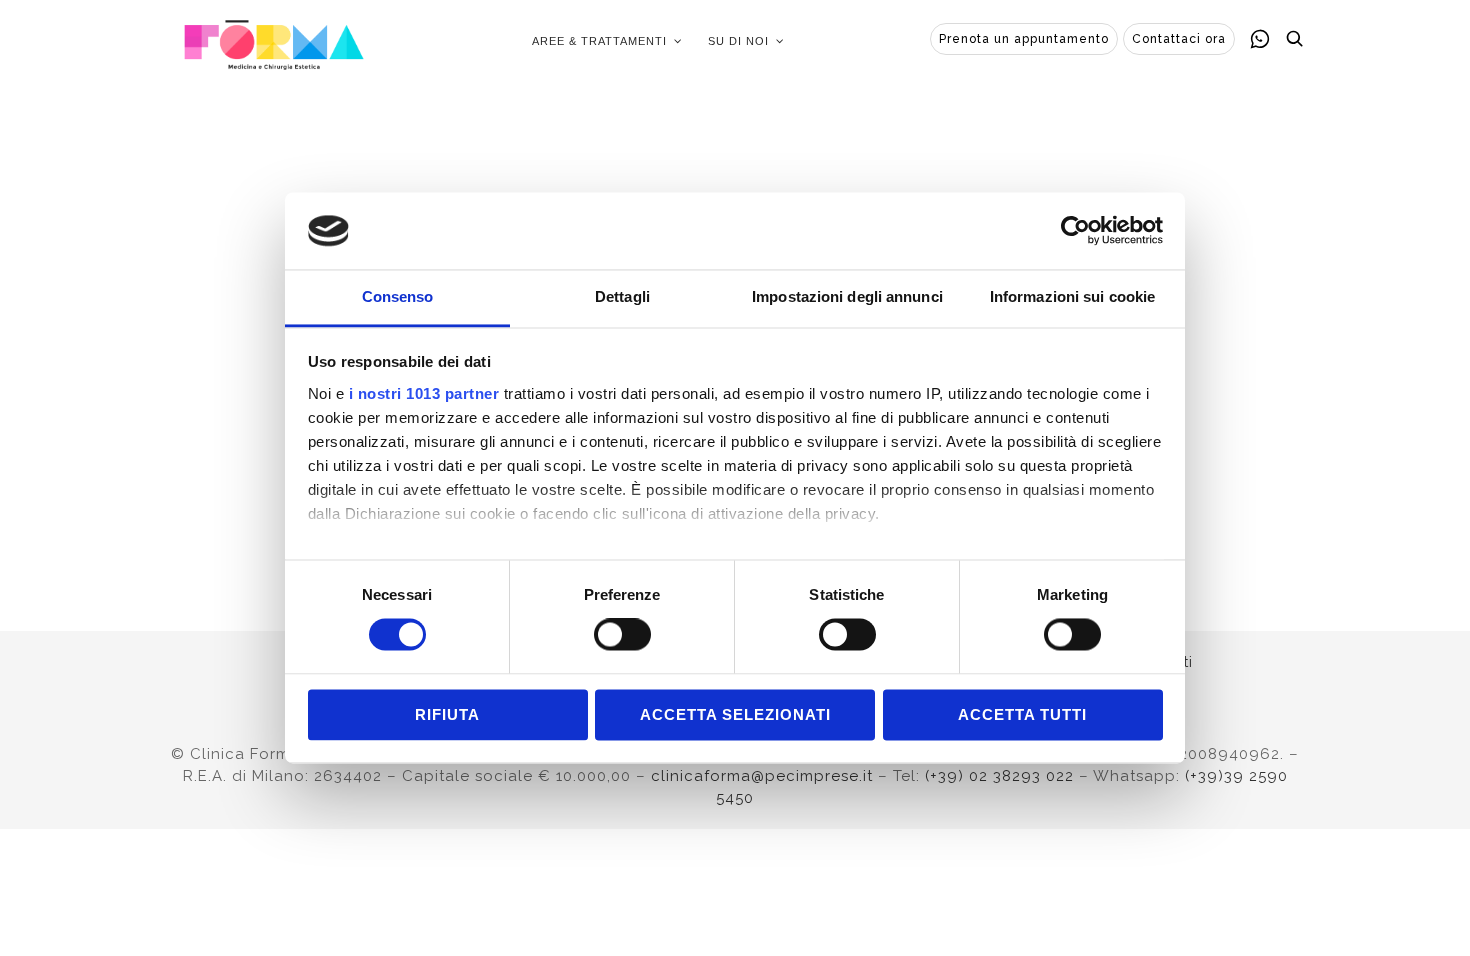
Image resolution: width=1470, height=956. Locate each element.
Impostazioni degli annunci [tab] (847, 296)
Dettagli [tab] (622, 296)
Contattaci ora (1179, 39)
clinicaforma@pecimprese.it (762, 776)
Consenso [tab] (398, 296)
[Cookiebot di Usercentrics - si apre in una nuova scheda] (1075, 231)
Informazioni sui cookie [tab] (1072, 296)
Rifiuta (447, 714)
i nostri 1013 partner (424, 393)
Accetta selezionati (735, 714)
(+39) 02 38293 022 (999, 776)
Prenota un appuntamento (1024, 39)
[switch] (622, 635)
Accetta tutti (1022, 714)
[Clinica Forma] (274, 41)
